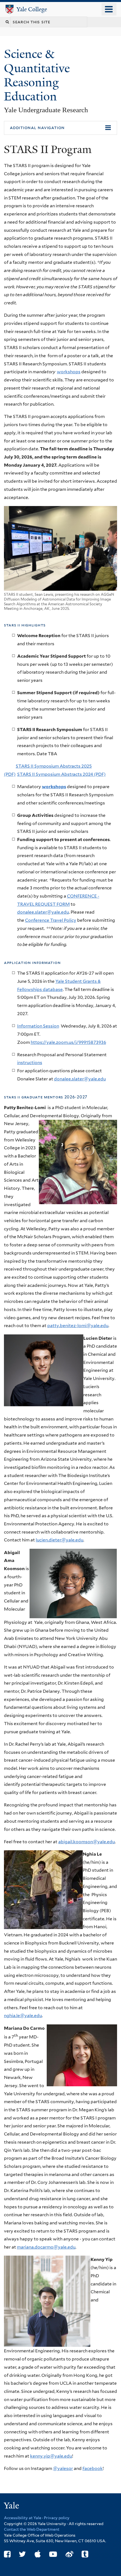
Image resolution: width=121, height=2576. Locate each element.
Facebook (93, 2468)
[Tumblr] (85, 2554)
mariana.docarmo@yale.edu (46, 2247)
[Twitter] (22, 2554)
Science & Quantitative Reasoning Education (37, 75)
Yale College (32, 9)
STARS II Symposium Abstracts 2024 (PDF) (61, 774)
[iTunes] (38, 2554)
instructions (30, 1063)
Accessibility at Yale (23, 2518)
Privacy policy (57, 2518)
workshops (69, 372)
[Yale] (12, 2506)
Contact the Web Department (32, 2529)
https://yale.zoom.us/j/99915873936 (68, 1042)
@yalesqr (63, 2468)
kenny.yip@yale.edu (51, 2456)
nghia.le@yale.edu (23, 2016)
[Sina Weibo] (69, 2554)
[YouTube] (53, 2554)
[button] (60, 128)
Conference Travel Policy (51, 920)
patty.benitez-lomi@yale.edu (78, 1326)
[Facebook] (7, 2554)
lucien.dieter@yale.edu (60, 1540)
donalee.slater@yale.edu (43, 912)
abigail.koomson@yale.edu (87, 1842)
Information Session (38, 1026)
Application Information (32, 962)
